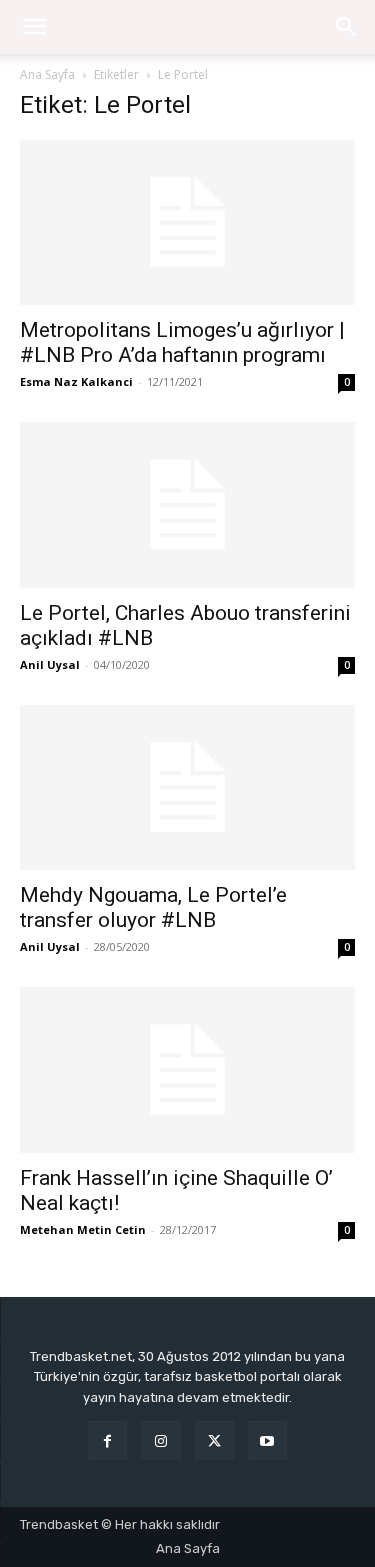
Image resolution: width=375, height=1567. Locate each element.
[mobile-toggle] (34, 27)
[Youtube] (267, 1440)
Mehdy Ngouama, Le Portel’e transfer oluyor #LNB (153, 907)
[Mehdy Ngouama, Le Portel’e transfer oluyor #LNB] (187, 787)
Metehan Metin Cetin (83, 1229)
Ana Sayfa (47, 74)
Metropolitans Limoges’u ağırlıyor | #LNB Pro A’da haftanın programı (182, 342)
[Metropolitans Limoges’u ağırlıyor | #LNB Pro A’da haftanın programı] (187, 222)
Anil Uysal (50, 664)
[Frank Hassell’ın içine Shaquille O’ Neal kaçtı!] (187, 1069)
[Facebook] (107, 1440)
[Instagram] (160, 1440)
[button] (347, 27)
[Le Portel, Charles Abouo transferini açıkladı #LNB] (187, 504)
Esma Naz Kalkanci (76, 381)
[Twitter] (214, 1440)
